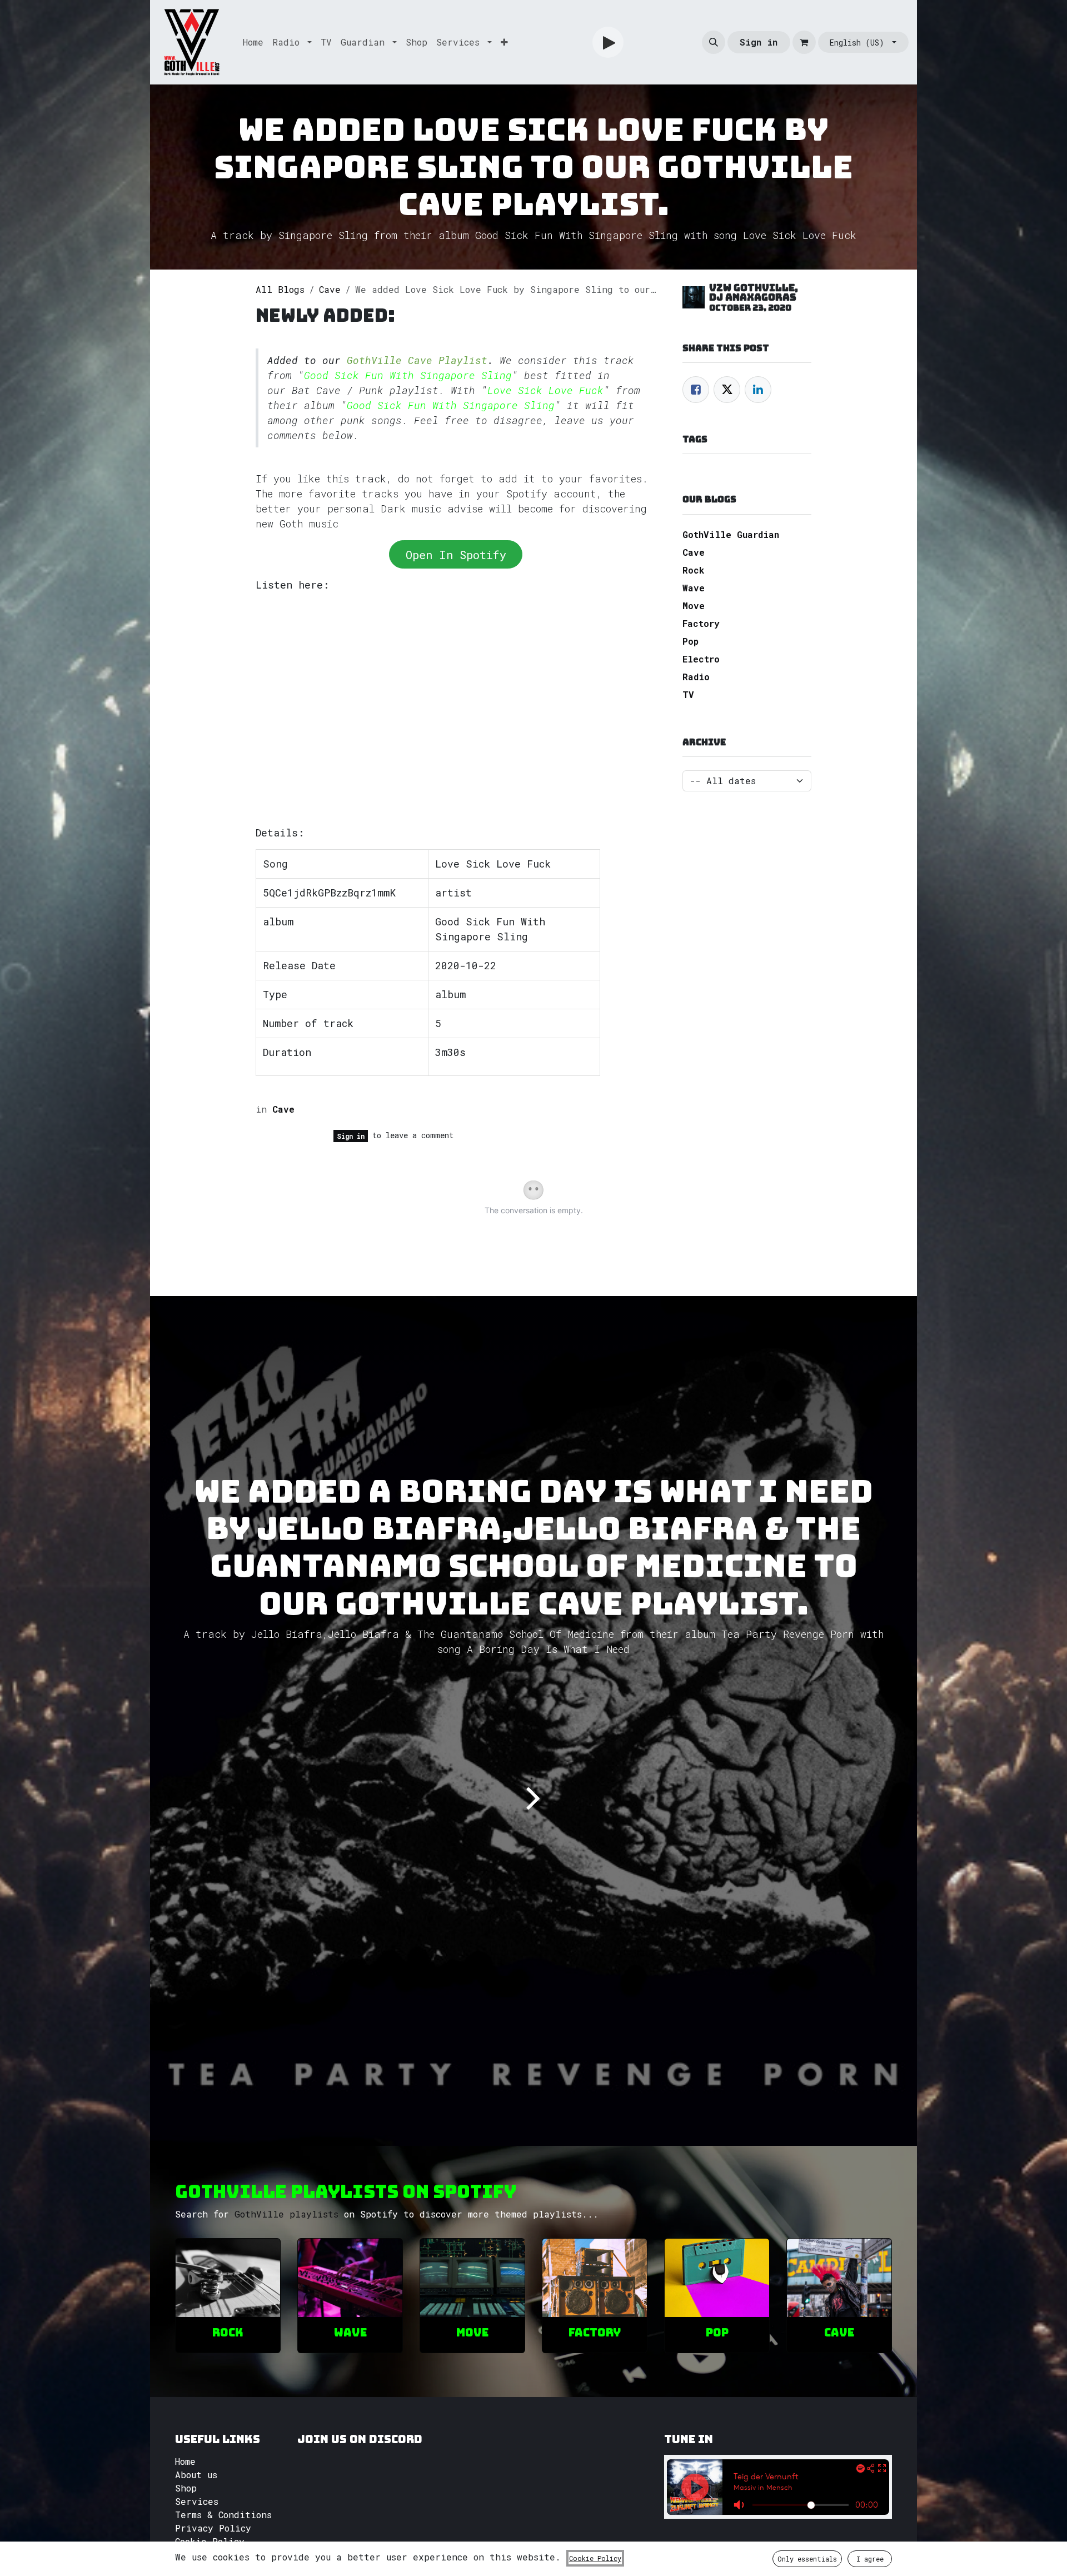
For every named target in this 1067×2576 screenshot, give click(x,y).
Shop (186, 2488)
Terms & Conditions (223, 2515)
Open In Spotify (456, 555)
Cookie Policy (210, 2541)
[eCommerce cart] (804, 42)
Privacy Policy (213, 2528)
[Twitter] (727, 390)
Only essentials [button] (807, 2559)
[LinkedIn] (758, 390)
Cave (330, 289)
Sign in (759, 42)
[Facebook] (696, 390)
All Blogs (280, 289)
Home (185, 2461)
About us (196, 2475)
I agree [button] (870, 2559)
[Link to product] (228, 2278)
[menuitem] (253, 42)
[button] (714, 42)
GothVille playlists (286, 2214)
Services (197, 2501)
